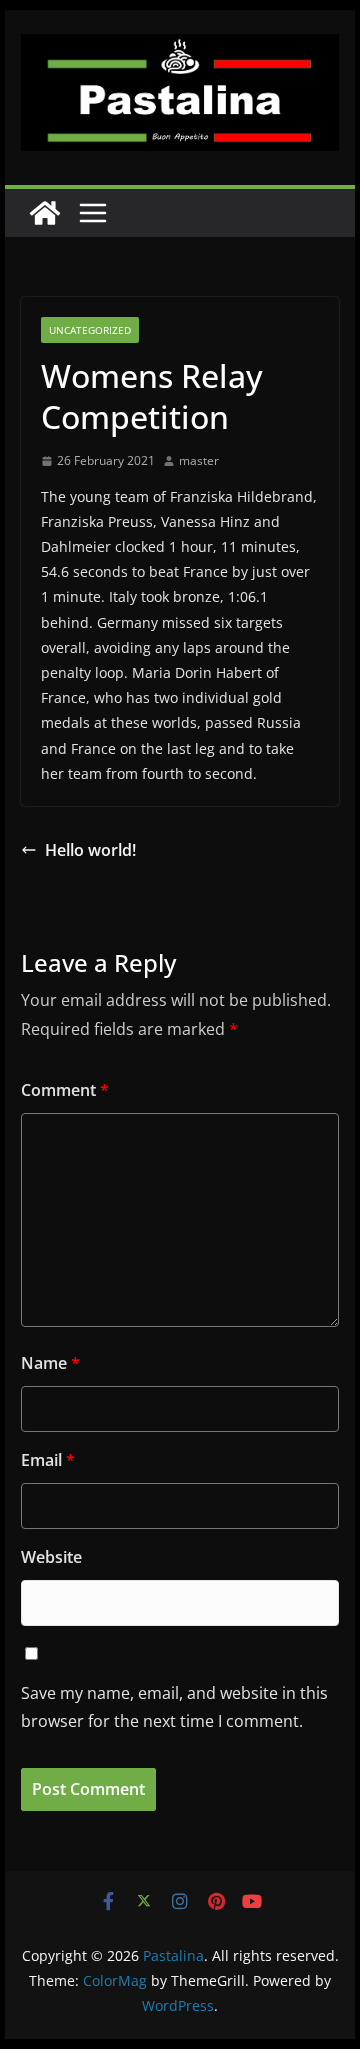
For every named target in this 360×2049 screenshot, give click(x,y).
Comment (65, 1090)
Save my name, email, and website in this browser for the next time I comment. (174, 1707)
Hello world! (90, 850)
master (199, 460)
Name (50, 1363)
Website (51, 1557)
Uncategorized (90, 330)
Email (48, 1460)
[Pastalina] (45, 213)
